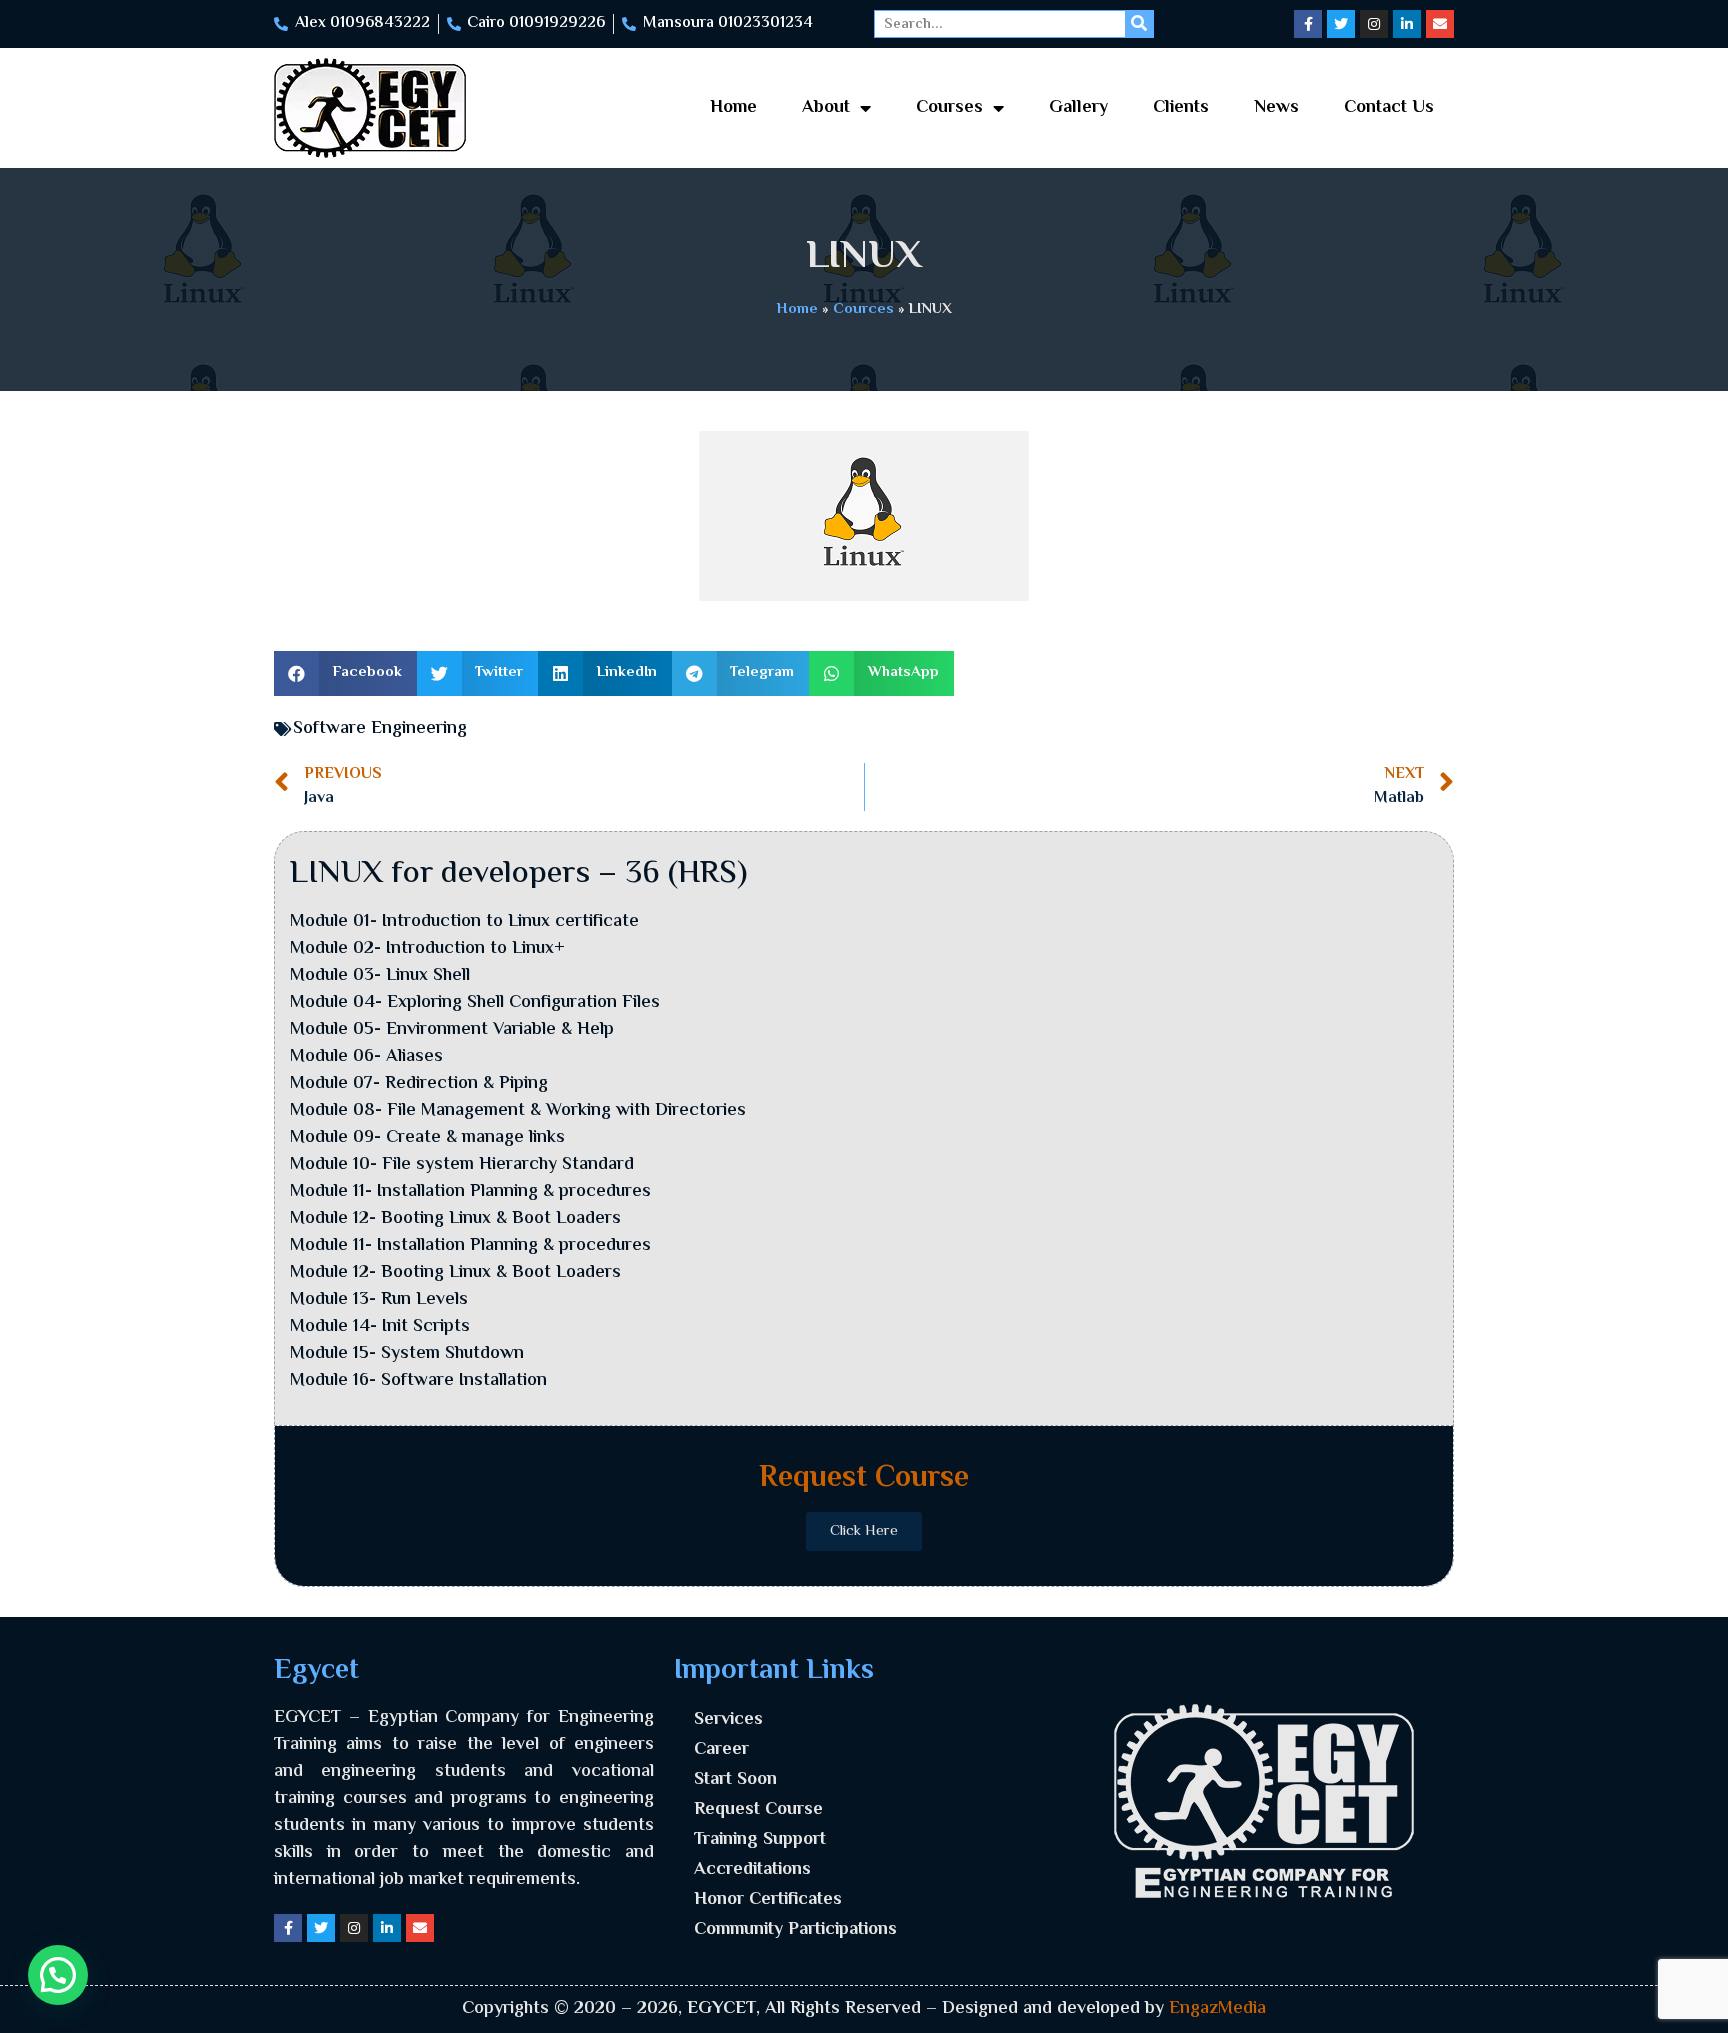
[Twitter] (1341, 24)
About (826, 108)
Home (733, 108)
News (1276, 108)
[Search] (1139, 24)
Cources (863, 309)
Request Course (758, 1810)
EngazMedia (1217, 2009)
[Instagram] (1374, 24)
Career (721, 1750)
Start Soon (735, 1780)
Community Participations (795, 1930)
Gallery (1078, 108)
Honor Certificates (768, 1900)
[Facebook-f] (1308, 24)
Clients (1181, 108)
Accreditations (752, 1870)
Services (728, 1720)
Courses (949, 108)
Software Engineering (380, 729)
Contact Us (1389, 108)
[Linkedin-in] (1407, 24)
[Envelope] (1440, 24)
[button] (345, 673)
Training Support (760, 1840)
